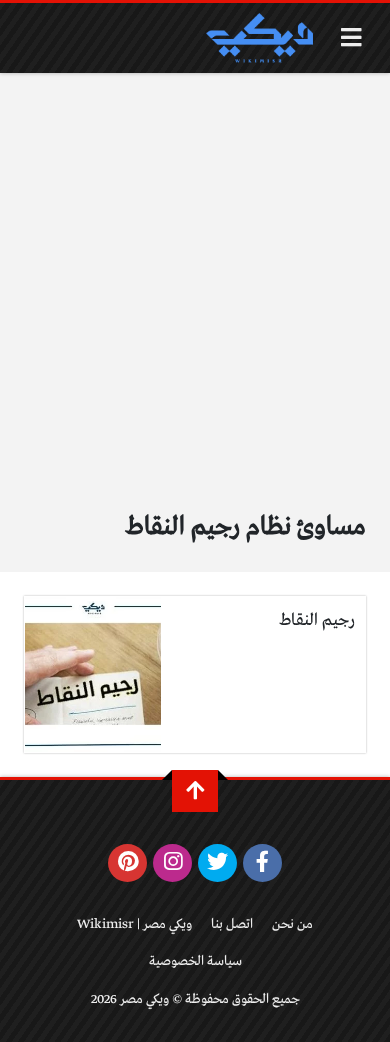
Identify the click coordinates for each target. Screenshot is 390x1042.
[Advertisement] (195, 278)
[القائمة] (351, 37)
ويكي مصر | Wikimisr (134, 924)
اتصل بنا (232, 924)
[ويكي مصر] (259, 38)
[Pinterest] (127, 863)
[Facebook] (262, 863)
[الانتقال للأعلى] (195, 791)
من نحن (292, 924)
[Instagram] (172, 863)
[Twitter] (217, 863)
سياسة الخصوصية (195, 961)
